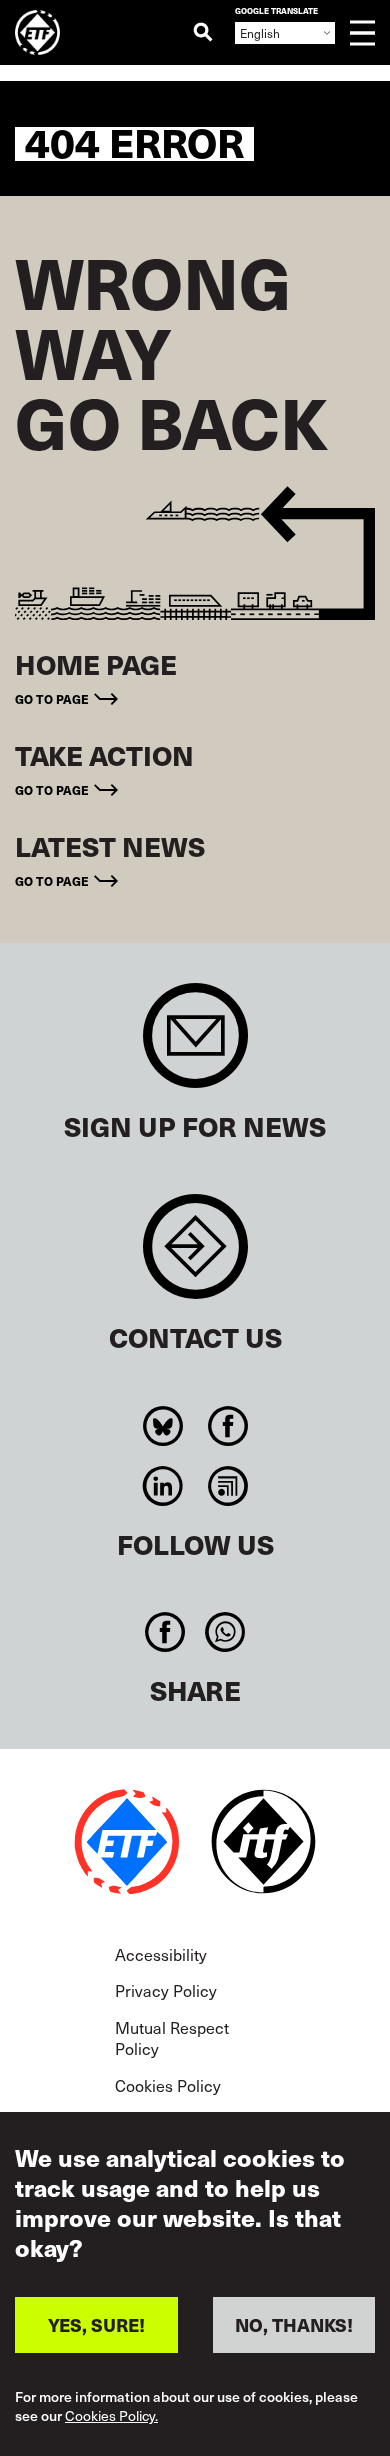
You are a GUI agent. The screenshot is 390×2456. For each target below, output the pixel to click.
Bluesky (162, 1426)
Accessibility (161, 1954)
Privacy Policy (166, 1990)
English (260, 33)
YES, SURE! (96, 2324)
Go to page (52, 698)
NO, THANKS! (294, 2324)
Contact (195, 1256)
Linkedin (162, 1486)
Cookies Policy (168, 2085)
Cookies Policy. (111, 2416)
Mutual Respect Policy (172, 2038)
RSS (227, 1486)
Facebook (227, 1426)
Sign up (195, 1045)
